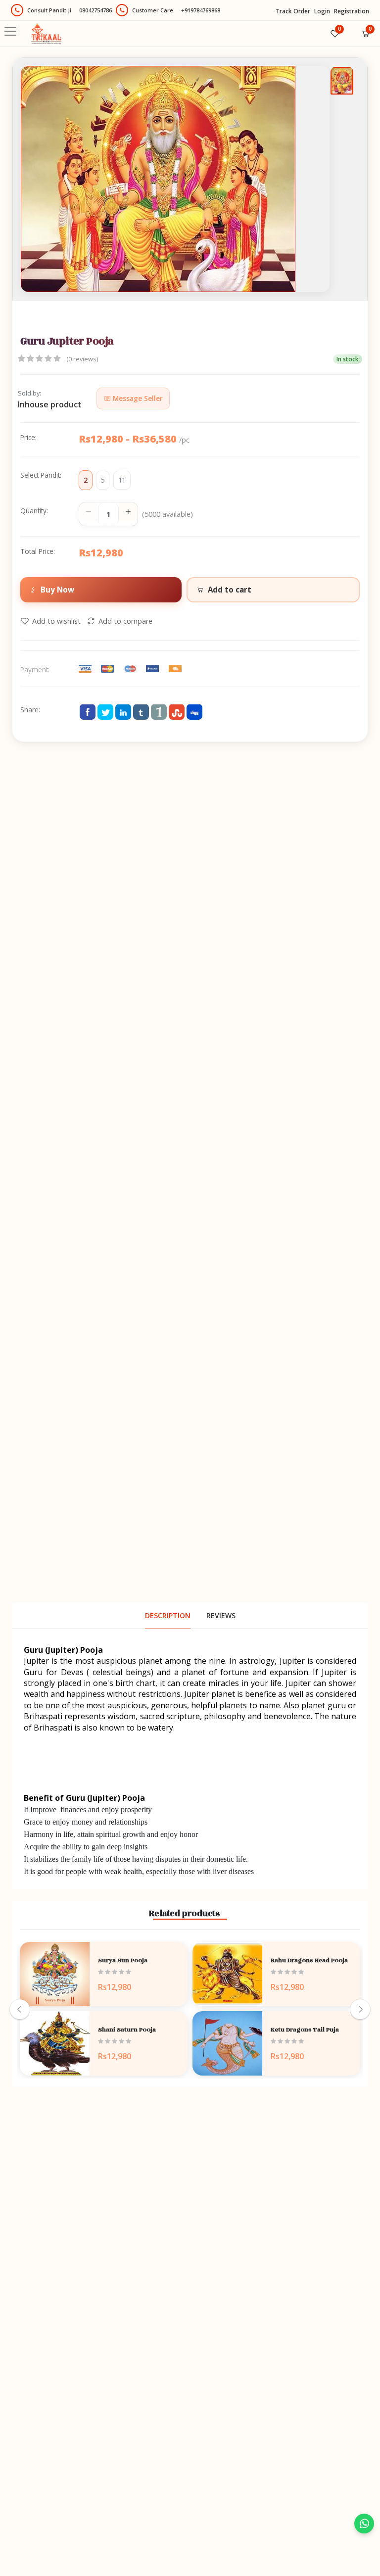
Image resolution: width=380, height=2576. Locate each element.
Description (168, 1615)
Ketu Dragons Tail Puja (305, 2030)
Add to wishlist (56, 621)
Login (322, 11)
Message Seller (137, 398)
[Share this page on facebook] (88, 712)
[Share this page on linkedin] (123, 712)
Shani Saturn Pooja (127, 2030)
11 (122, 480)
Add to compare (125, 621)
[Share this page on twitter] (105, 712)
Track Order (293, 11)
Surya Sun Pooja (123, 1960)
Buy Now (57, 590)
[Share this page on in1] (159, 712)
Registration (352, 11)
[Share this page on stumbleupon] (177, 712)
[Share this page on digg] (194, 712)
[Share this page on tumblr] (141, 712)
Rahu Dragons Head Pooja (309, 1960)
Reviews (221, 1615)
